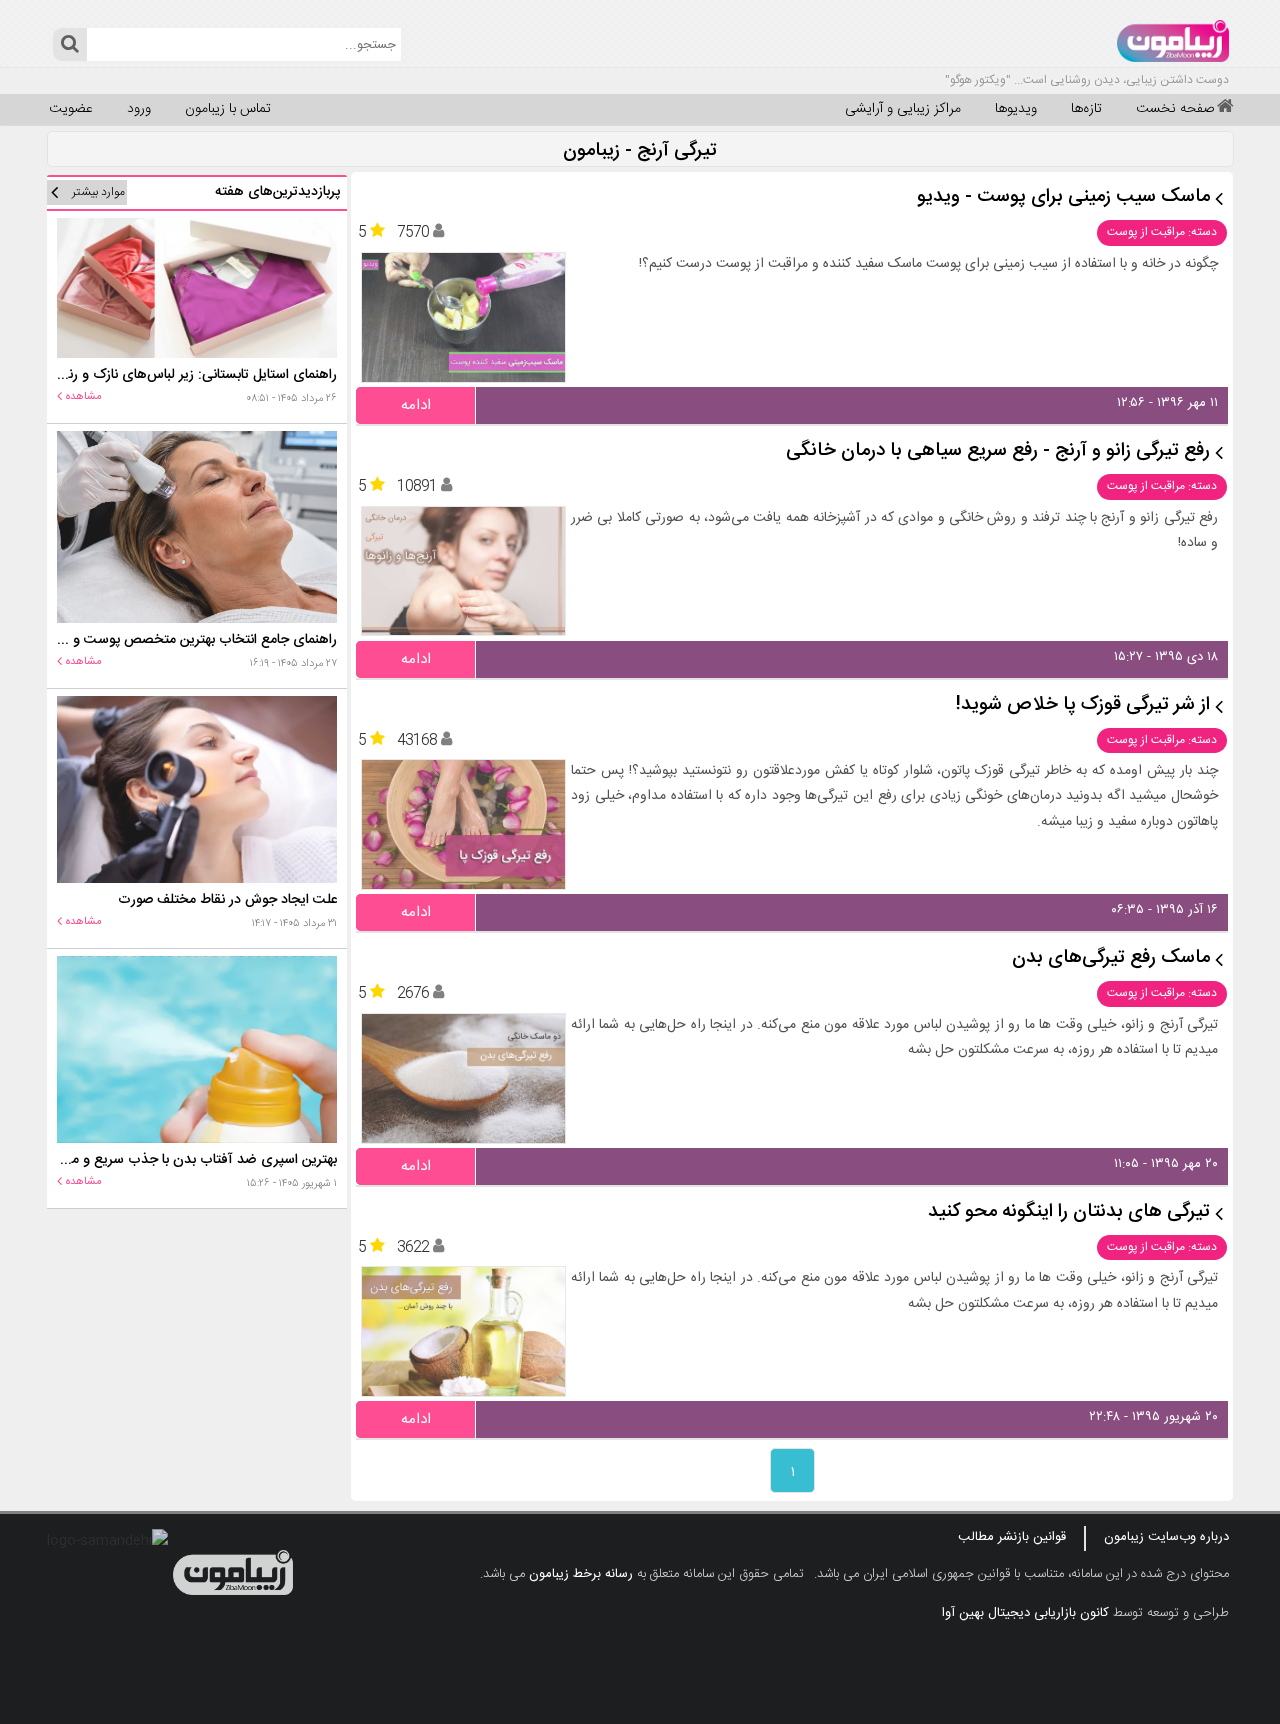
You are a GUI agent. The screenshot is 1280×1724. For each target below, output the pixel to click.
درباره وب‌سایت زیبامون (1166, 1537)
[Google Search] (69, 44)
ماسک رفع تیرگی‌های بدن (1111, 958)
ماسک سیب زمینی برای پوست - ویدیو (1063, 197)
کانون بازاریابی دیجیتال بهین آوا (1025, 1613)
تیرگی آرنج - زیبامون (640, 151)
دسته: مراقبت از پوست (1162, 232)
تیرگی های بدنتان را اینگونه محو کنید (1069, 1212)
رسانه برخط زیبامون (581, 1574)
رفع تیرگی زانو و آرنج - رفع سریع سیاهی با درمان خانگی (998, 451)
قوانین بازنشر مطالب (1012, 1537)
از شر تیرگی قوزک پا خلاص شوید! (1083, 705)
